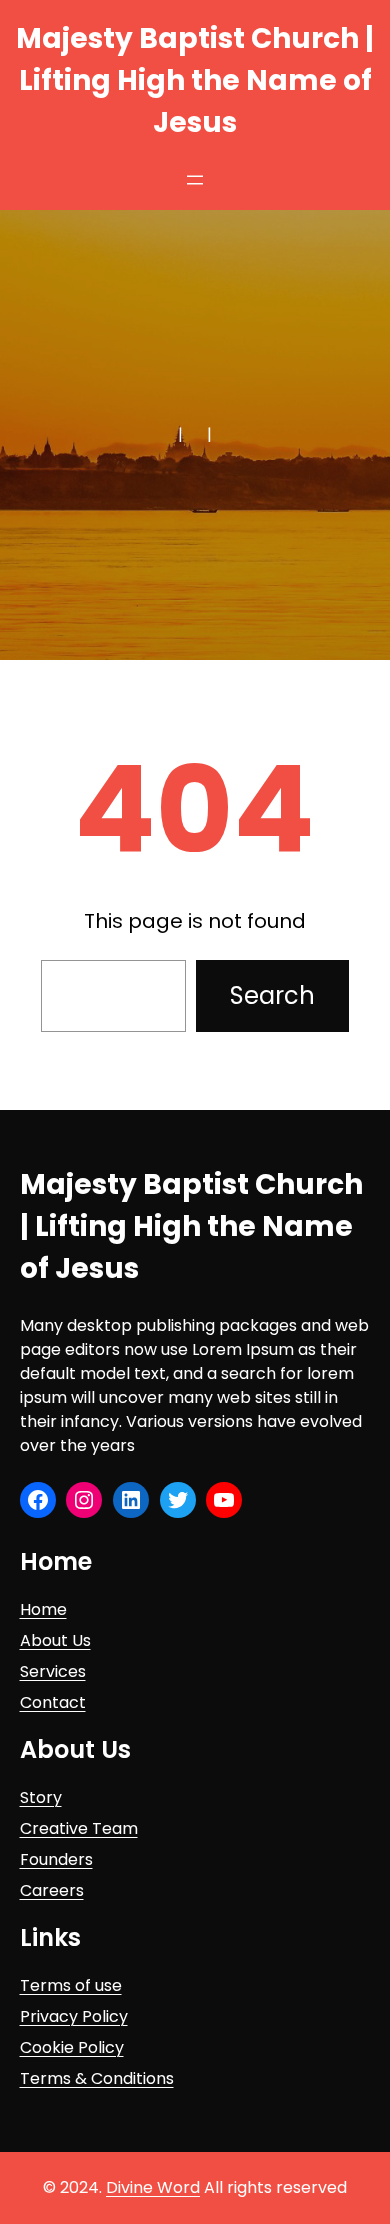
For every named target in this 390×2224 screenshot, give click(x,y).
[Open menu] (195, 180)
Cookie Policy (72, 2047)
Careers (52, 1890)
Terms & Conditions (97, 2078)
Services (53, 1671)
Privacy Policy (74, 2016)
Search (272, 995)
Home (43, 1609)
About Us (55, 1640)
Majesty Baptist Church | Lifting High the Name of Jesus (195, 80)
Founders (56, 1859)
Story (41, 1797)
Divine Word (153, 2187)
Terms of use (71, 1985)
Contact (53, 1702)
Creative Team (79, 1828)
